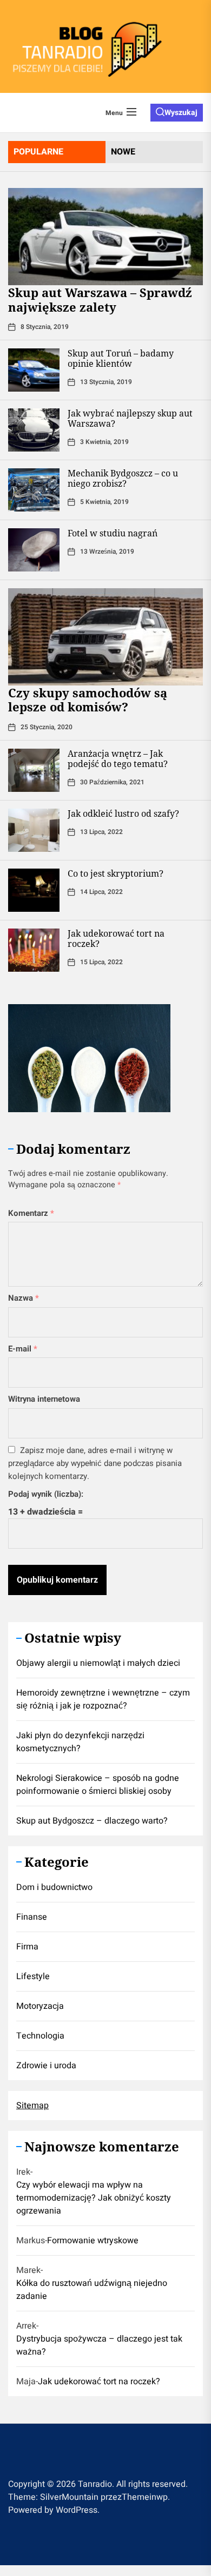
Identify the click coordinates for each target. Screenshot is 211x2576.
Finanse (32, 1917)
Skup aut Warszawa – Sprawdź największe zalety (100, 299)
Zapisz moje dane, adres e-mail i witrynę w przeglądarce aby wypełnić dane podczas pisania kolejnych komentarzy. (95, 1463)
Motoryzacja (40, 2006)
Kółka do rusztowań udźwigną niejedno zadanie (92, 2290)
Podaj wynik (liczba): (46, 1494)
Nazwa (24, 1298)
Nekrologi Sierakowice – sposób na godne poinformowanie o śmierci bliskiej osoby (98, 1785)
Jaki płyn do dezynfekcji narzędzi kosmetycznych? (80, 1742)
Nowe (123, 152)
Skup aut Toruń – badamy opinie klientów (121, 358)
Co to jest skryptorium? (116, 873)
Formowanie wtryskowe (93, 2241)
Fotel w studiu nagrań (113, 533)
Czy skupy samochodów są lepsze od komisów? (88, 700)
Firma (27, 1947)
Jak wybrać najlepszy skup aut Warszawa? (130, 418)
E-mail (23, 1349)
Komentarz (31, 1213)
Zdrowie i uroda (46, 2066)
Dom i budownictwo (54, 1887)
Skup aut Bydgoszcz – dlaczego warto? (92, 1821)
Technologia (40, 2036)
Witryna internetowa (44, 1399)
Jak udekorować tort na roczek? (116, 939)
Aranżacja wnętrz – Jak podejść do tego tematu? (118, 759)
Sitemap (32, 2106)
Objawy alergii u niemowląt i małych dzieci (98, 1663)
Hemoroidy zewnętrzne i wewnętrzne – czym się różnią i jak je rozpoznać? (103, 1699)
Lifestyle (33, 1976)
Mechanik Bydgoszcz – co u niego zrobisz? (123, 478)
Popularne (38, 152)
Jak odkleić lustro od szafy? (123, 813)
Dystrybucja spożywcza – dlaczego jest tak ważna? (99, 2345)
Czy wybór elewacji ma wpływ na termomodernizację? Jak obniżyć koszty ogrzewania (94, 2198)
